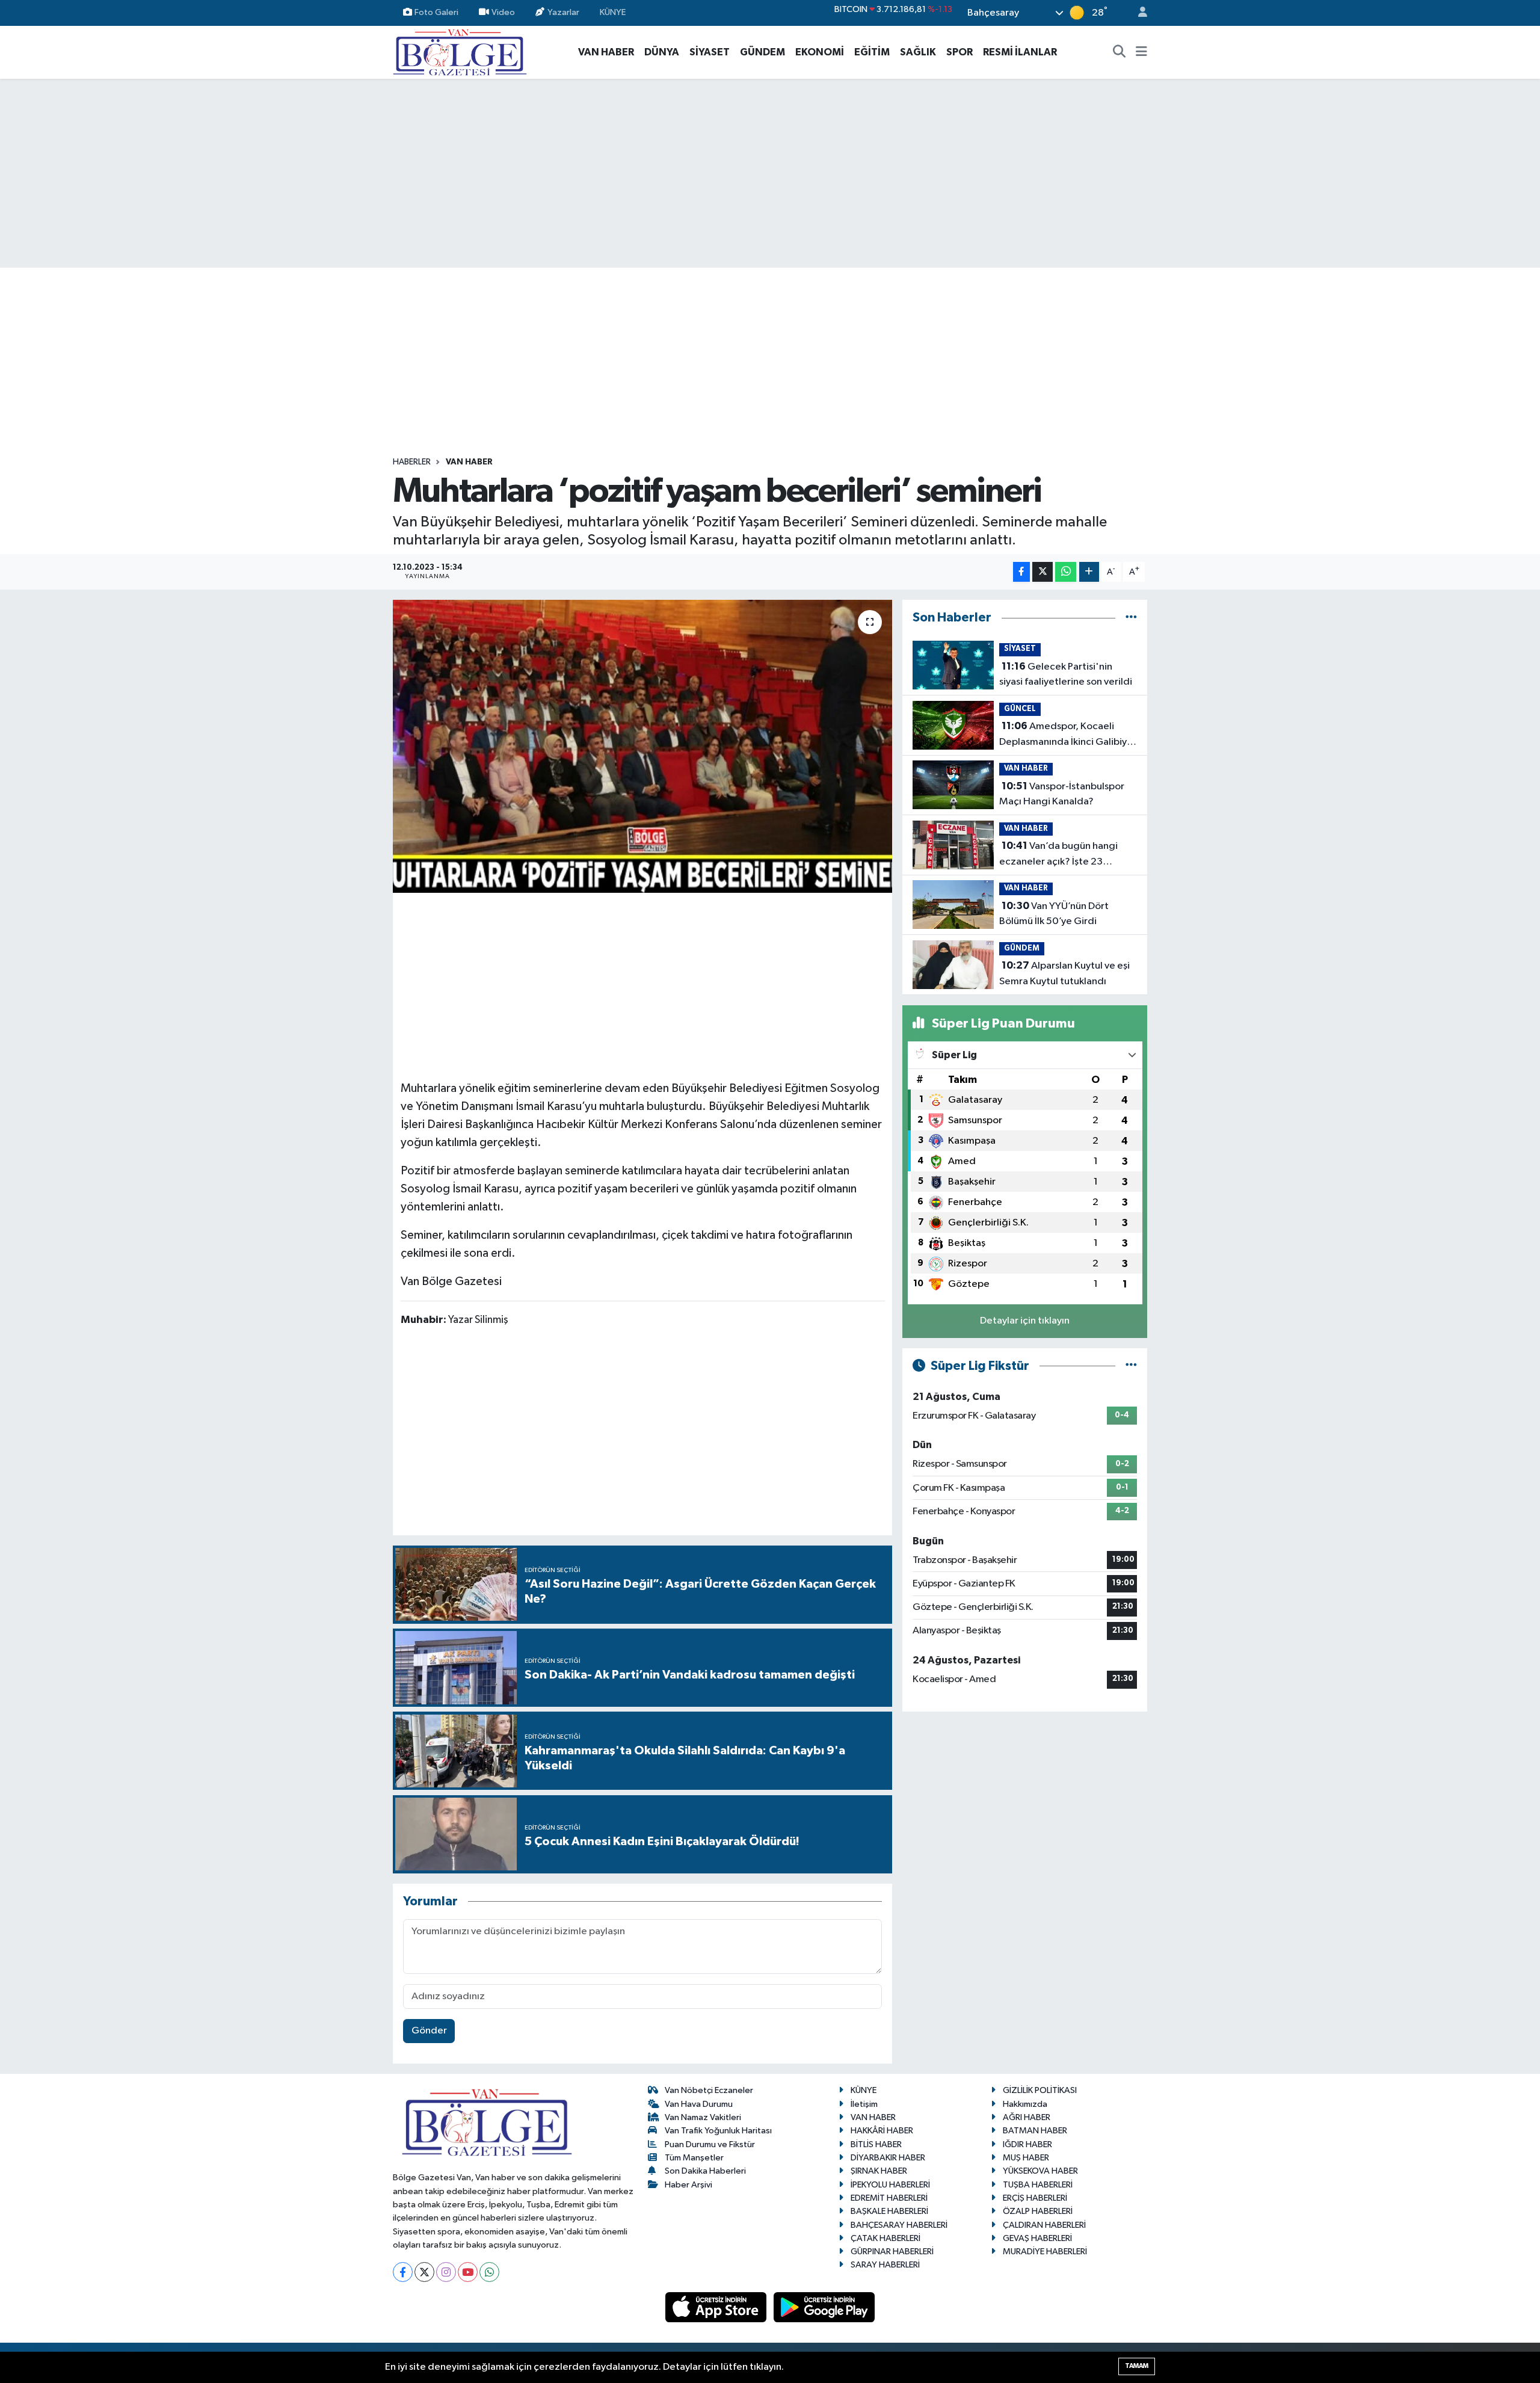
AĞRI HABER (1027, 2117)
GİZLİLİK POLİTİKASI (1040, 2090)
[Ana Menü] (1141, 52)
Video (503, 12)
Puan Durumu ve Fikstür (710, 2144)
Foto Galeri (436, 12)
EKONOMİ (820, 52)
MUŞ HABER (1026, 2158)
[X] (424, 2272)
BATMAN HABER (1035, 2131)
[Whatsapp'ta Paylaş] (1066, 572)
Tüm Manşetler (694, 2158)
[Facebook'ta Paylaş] (1021, 572)
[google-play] (824, 2307)
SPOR (959, 52)
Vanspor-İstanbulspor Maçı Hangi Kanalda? (1062, 794)
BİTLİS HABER (876, 2144)
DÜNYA (662, 52)
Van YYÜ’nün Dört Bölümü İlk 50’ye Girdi (1054, 914)
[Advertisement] (770, 173)
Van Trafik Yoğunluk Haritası (718, 2131)
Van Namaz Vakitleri (703, 2117)
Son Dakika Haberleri (705, 2171)
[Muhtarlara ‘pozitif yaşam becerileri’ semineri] (643, 746)
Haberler (412, 462)
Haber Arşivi (688, 2185)
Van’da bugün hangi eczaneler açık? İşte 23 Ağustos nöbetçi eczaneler (1060, 855)
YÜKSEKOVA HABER (1040, 2171)
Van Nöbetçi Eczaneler (709, 2090)
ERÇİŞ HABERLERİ (1035, 2198)
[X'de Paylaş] (1043, 572)
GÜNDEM (762, 52)
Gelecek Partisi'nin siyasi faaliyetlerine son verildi (1066, 674)
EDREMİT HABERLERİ (889, 2198)
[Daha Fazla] (1089, 572)
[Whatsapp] (489, 2272)
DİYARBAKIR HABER (888, 2158)
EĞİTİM (872, 52)
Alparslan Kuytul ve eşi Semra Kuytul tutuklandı (1064, 973)
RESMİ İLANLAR (1020, 52)
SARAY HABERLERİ (885, 2265)
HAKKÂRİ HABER (882, 2131)
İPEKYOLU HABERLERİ (890, 2185)
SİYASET (710, 52)
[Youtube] (468, 2272)
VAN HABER (606, 52)
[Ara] (1120, 52)
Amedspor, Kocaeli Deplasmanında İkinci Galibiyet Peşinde (1068, 735)
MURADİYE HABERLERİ (1045, 2252)
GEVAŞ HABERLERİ (1037, 2238)
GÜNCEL (1020, 709)
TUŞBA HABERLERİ (1038, 2185)
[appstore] (717, 2307)
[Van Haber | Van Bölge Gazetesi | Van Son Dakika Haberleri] (460, 51)
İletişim (864, 2104)
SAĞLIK (918, 52)
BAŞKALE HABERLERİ (889, 2211)
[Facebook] (403, 2272)
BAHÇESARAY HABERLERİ (899, 2225)
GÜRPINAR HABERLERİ (892, 2252)
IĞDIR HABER (1027, 2144)
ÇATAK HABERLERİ (885, 2238)
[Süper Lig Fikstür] (1131, 1366)
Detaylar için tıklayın (1025, 1321)
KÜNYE (613, 12)
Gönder (429, 2031)
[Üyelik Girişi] (1138, 13)
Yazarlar (563, 12)
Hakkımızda (1025, 2104)
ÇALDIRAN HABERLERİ (1044, 2225)
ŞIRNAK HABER (879, 2171)
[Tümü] (1131, 618)
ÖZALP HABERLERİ (1038, 2211)
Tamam (1137, 2366)
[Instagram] (446, 2272)
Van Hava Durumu (699, 2104)
